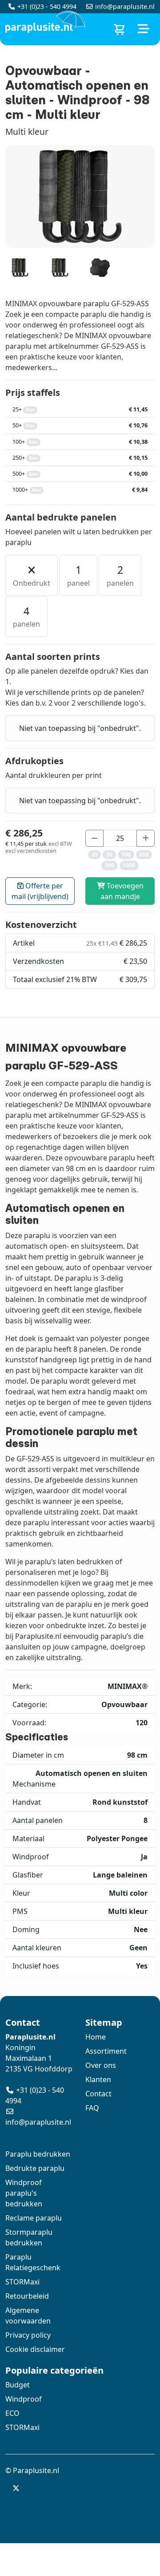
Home (96, 2037)
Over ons (101, 2065)
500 (110, 865)
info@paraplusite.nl (125, 6)
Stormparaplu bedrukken (29, 2237)
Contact (98, 2094)
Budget (18, 2385)
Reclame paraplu (34, 2218)
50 (109, 854)
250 (144, 854)
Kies (30, 410)
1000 (129, 865)
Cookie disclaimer (35, 2349)
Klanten (98, 2079)
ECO (12, 2413)
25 (95, 854)
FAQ (92, 2108)
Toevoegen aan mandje (122, 891)
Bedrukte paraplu (35, 2168)
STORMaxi (22, 2282)
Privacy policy (28, 2335)
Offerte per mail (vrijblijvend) (40, 891)
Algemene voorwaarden (28, 2316)
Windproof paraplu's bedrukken (24, 2193)
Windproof (24, 2399)
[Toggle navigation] (143, 29)
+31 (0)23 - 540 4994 (47, 6)
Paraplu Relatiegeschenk (33, 2262)
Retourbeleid (27, 2296)
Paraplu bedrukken (38, 2154)
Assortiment (106, 2051)
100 (126, 854)
